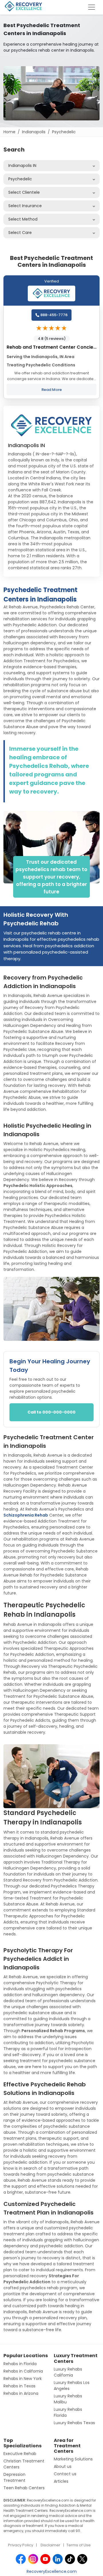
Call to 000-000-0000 (51, 1412)
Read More (52, 390)
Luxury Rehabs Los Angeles (72, 2386)
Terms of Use (79, 2545)
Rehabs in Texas (19, 2386)
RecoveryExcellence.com (52, 2571)
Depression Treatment (14, 2477)
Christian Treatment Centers (24, 2464)
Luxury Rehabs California (68, 2372)
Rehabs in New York (23, 2379)
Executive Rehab (20, 2454)
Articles (61, 2481)
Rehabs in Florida (20, 2364)
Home (9, 132)
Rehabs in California (23, 2371)
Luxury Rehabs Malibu (68, 2399)
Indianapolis (34, 132)
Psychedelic (64, 132)
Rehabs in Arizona (21, 2393)
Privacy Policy (21, 2545)
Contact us (65, 2474)
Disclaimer (50, 2545)
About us (63, 2466)
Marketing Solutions (73, 2459)
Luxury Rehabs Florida (68, 2412)
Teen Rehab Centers (24, 2488)
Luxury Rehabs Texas (74, 2423)
